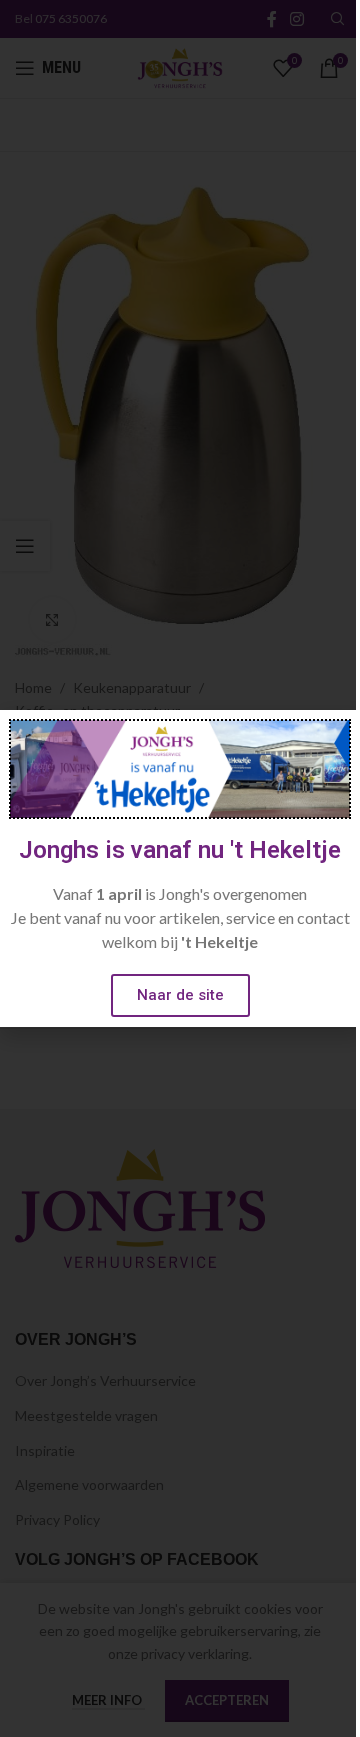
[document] (180, 868)
